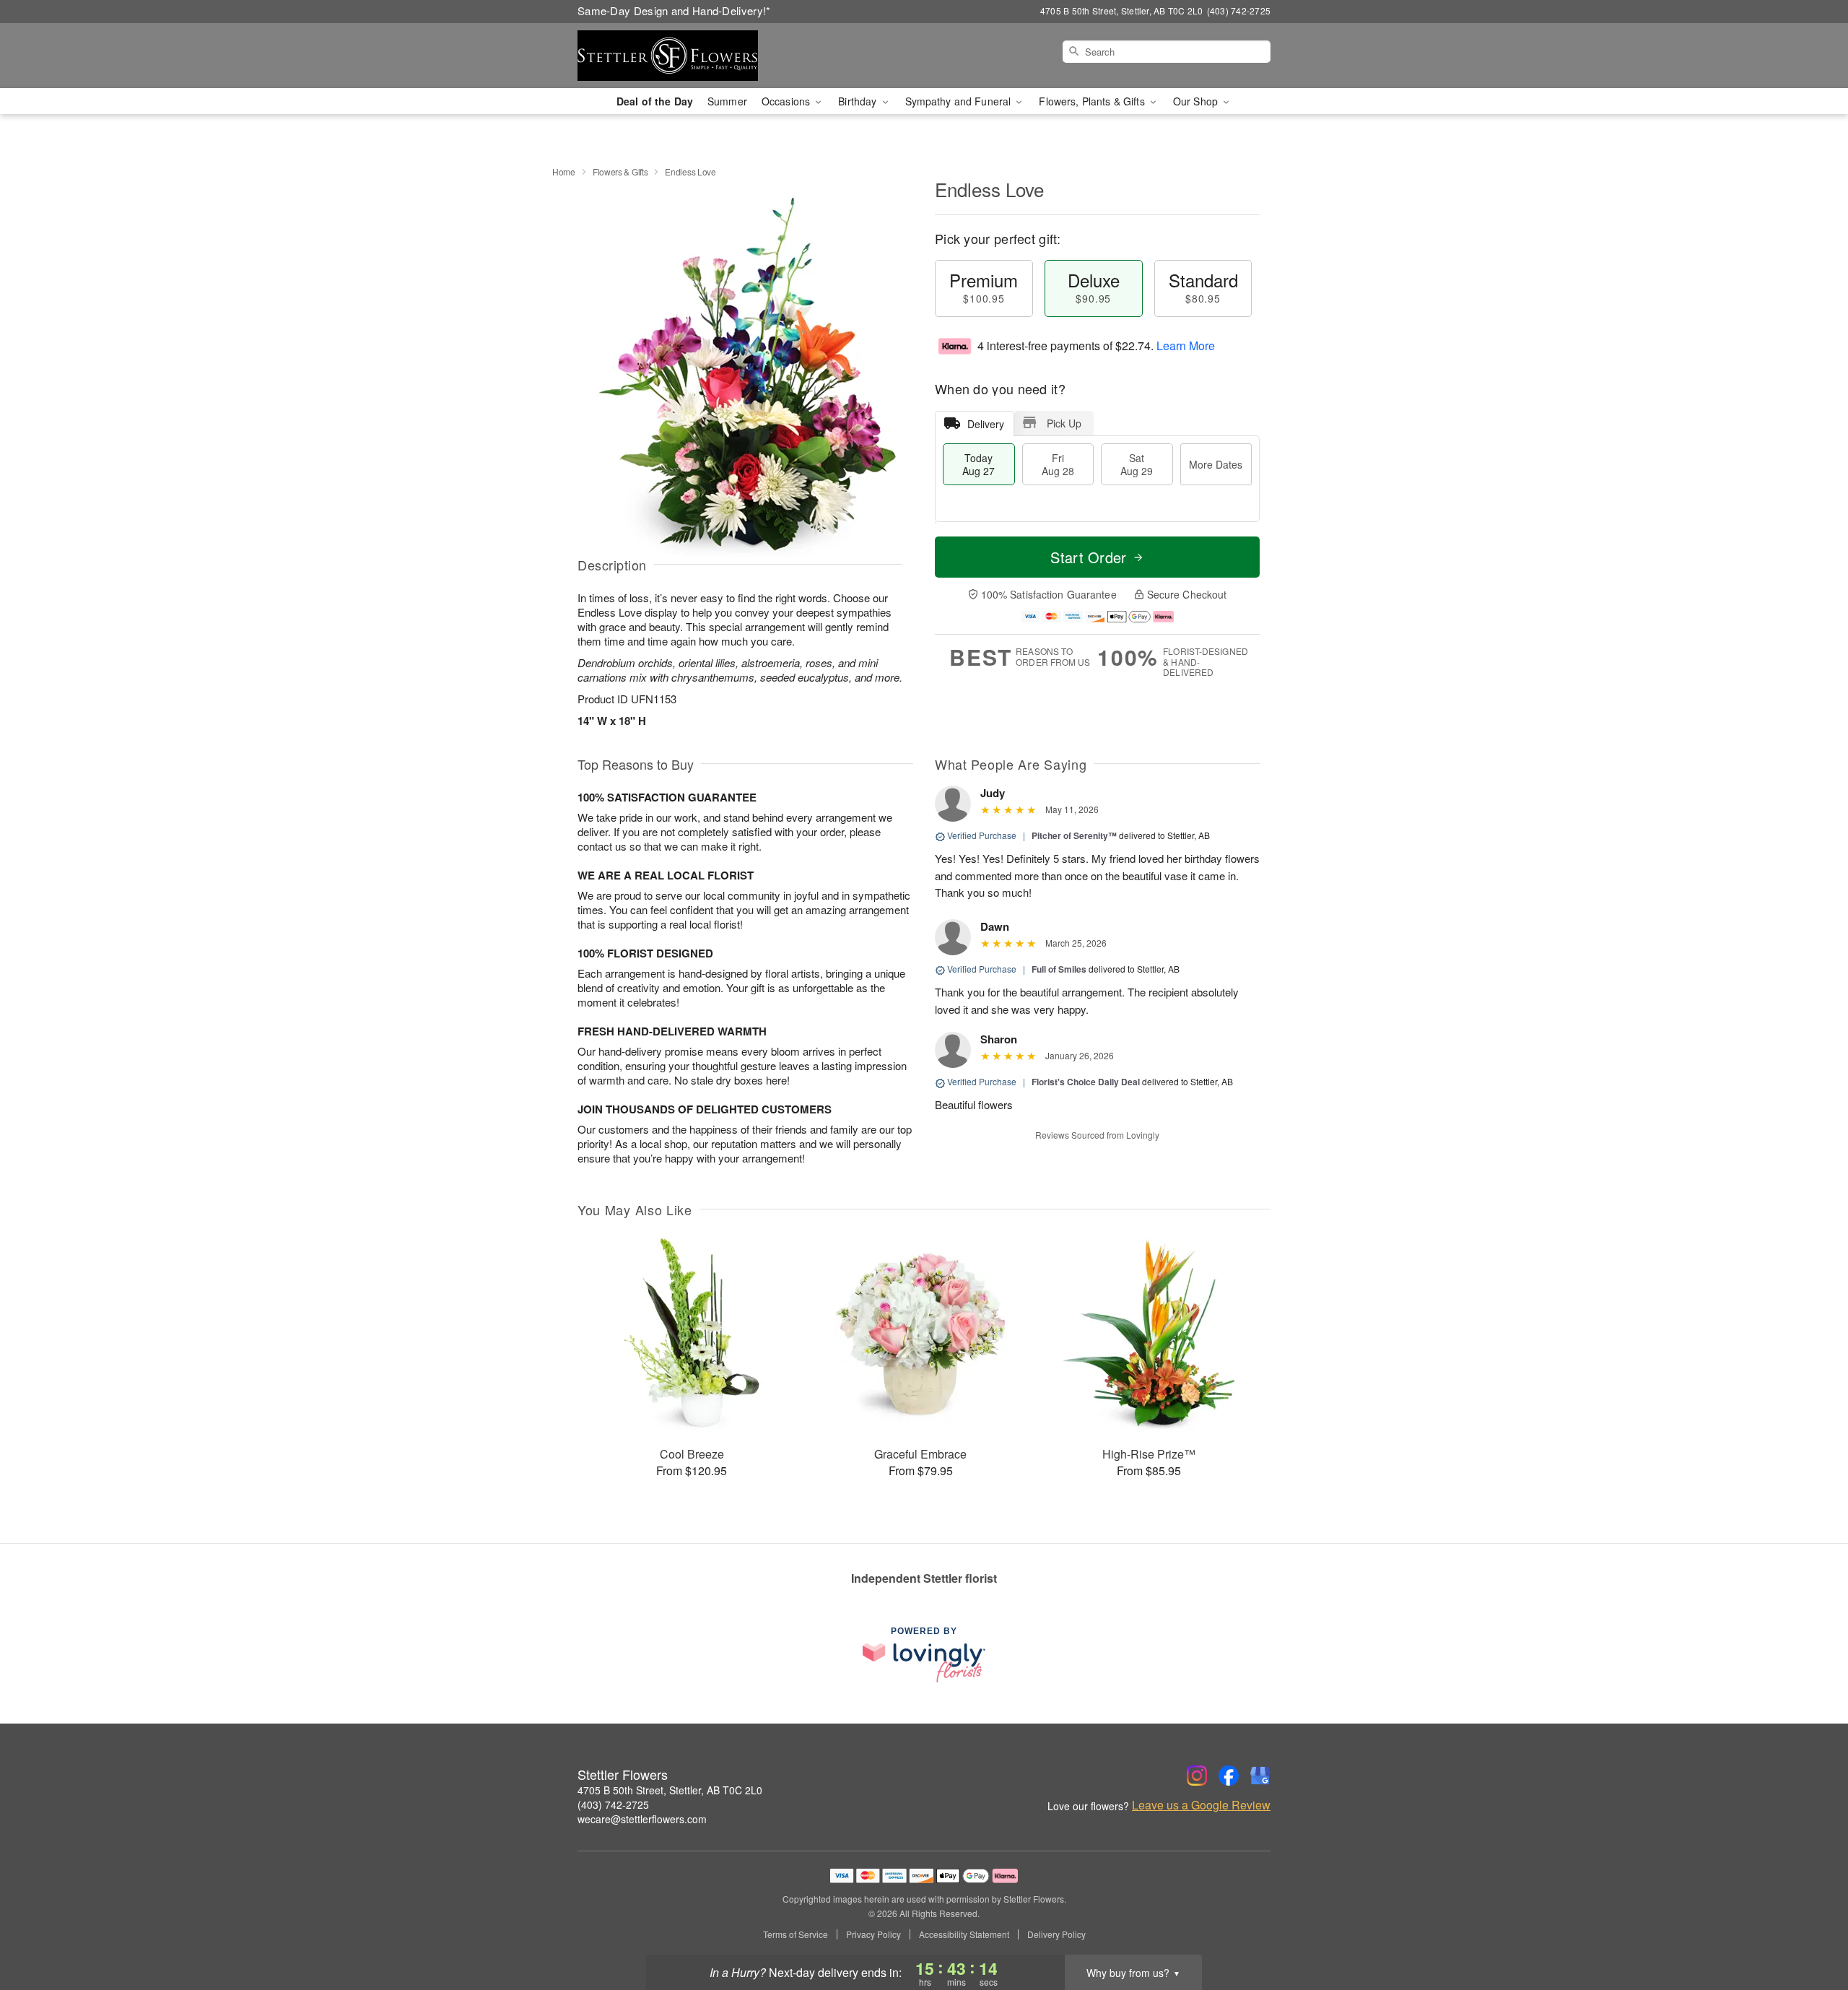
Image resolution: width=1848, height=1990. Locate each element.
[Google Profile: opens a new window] (1260, 1776)
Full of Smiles (1059, 969)
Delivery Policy (1056, 1934)
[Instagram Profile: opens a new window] (1197, 1776)
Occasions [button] (787, 101)
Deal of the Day (655, 101)
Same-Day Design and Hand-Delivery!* (674, 10)
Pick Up (1064, 423)
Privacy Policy (873, 1934)
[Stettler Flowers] (681, 56)
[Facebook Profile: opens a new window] (1229, 1776)
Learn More (1186, 346)
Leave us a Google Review (1201, 1805)
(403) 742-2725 (613, 1804)
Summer (727, 101)
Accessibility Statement (964, 1934)
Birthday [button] (859, 101)
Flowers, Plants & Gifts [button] (1093, 101)
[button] (1810, 1929)
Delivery (986, 424)
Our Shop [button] (1197, 101)
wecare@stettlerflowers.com (642, 1819)
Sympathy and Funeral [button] (960, 101)
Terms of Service (796, 1934)
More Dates (1216, 464)
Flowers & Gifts (620, 171)
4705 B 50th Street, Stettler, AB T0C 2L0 (670, 1790)
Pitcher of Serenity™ (1074, 835)
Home (564, 171)
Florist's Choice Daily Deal (1086, 1082)
